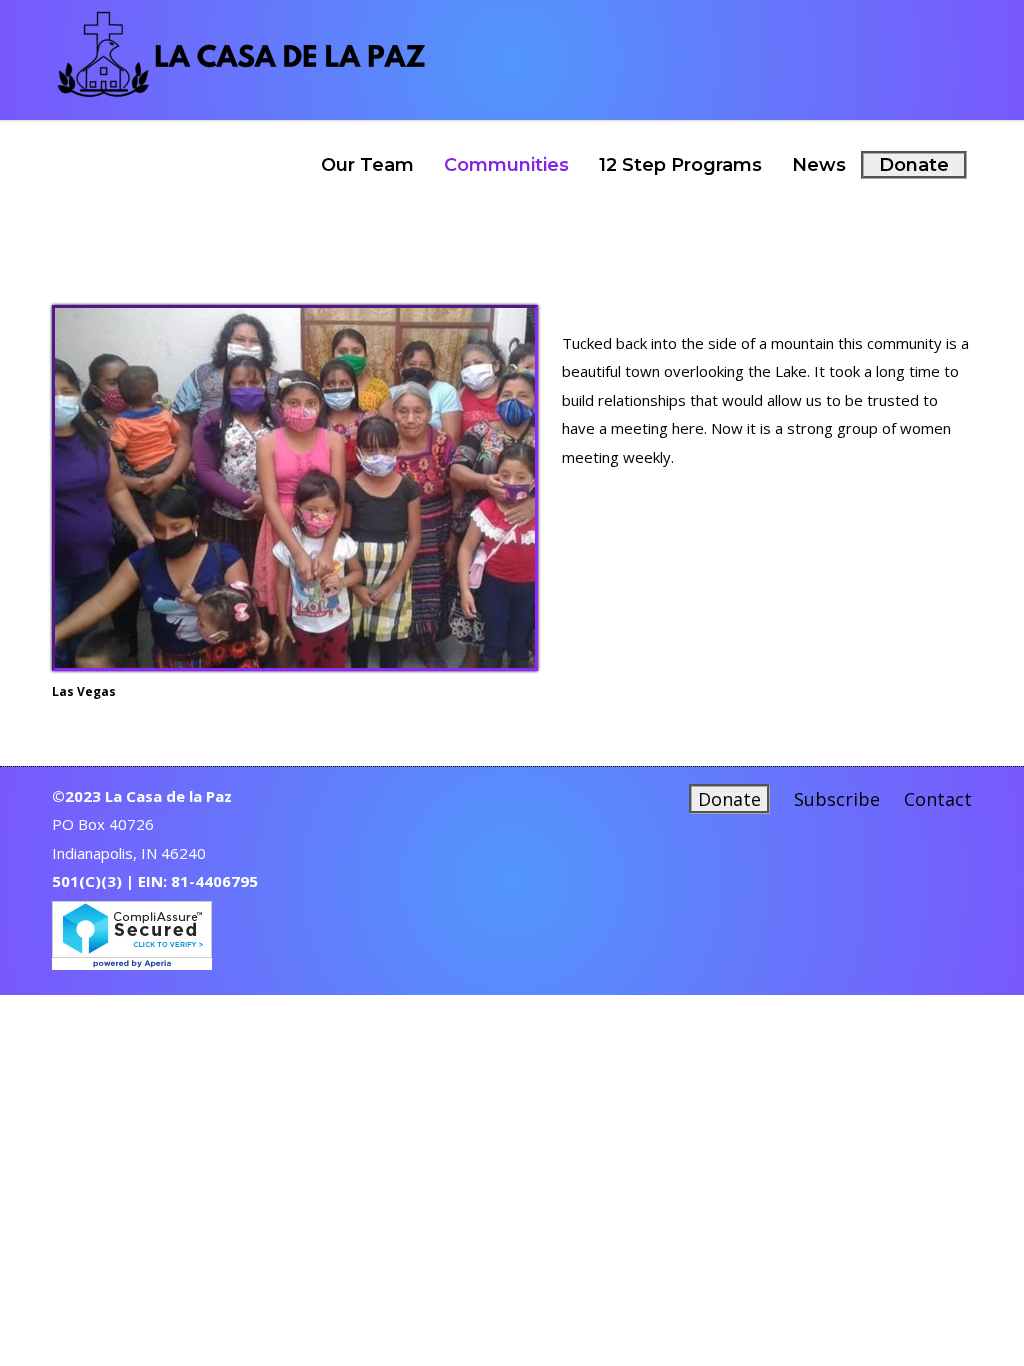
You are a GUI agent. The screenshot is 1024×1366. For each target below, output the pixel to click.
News (819, 165)
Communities (506, 165)
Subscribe (837, 799)
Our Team (367, 165)
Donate (914, 165)
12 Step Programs (680, 165)
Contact (938, 799)
